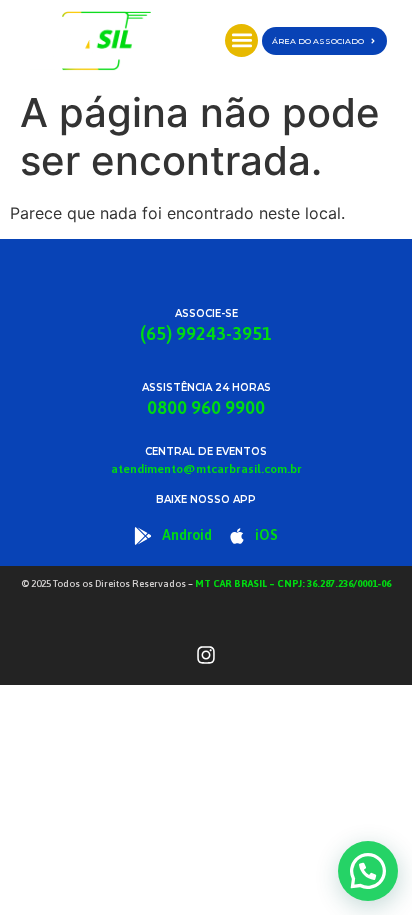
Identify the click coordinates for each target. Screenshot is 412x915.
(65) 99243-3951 (206, 333)
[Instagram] (206, 655)
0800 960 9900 (206, 407)
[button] (241, 40)
